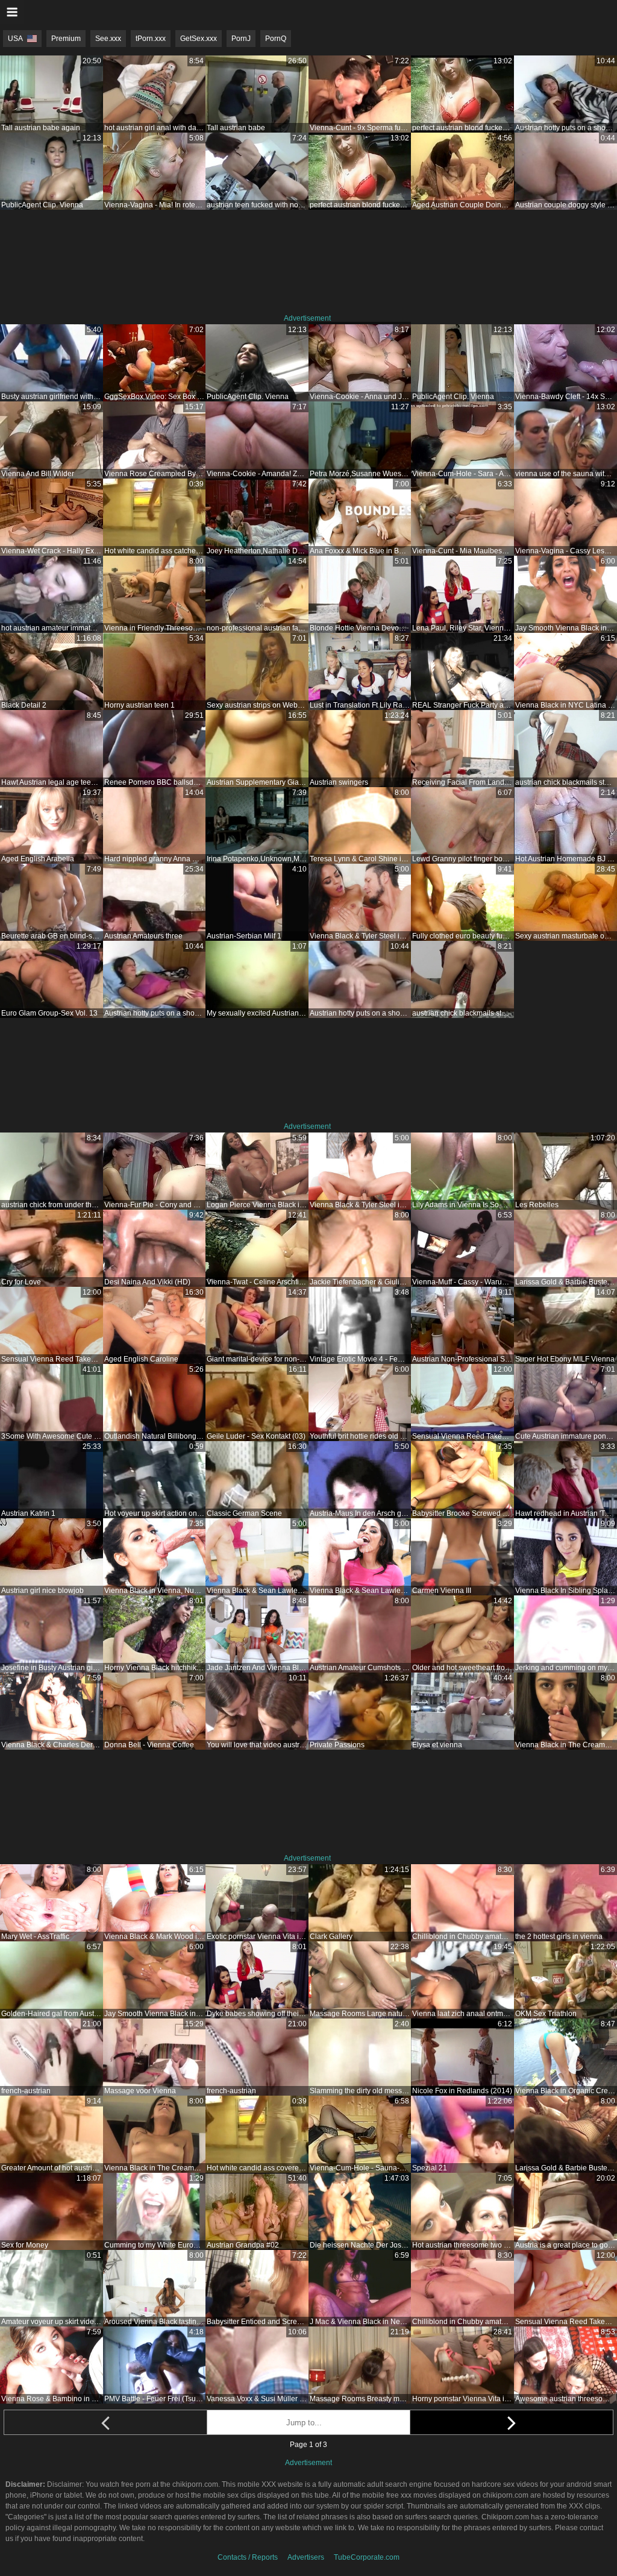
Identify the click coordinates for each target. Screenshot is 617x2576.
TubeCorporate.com (367, 2557)
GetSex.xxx (199, 39)
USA (15, 39)
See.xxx (108, 39)
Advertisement (307, 318)
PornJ (241, 39)
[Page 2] (512, 2422)
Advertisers (306, 2557)
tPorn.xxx (151, 39)
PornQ (276, 39)
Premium (66, 39)
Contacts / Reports (248, 2557)
